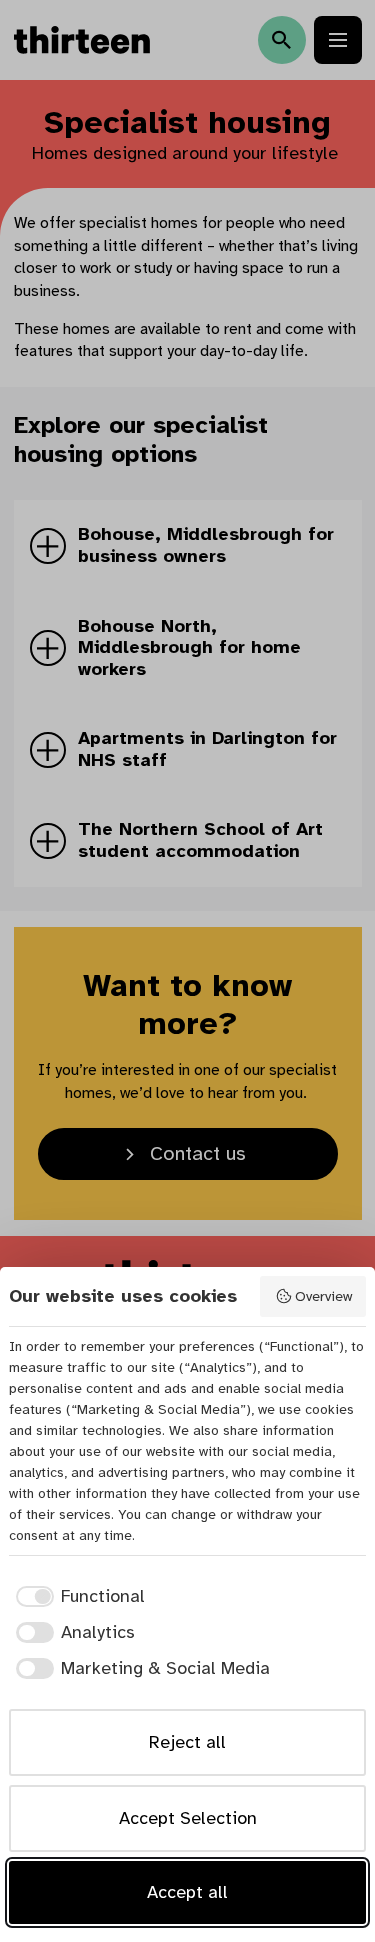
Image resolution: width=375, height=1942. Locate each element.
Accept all (187, 1892)
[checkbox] (77, 1596)
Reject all (187, 1742)
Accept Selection (188, 1818)
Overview (323, 1296)
